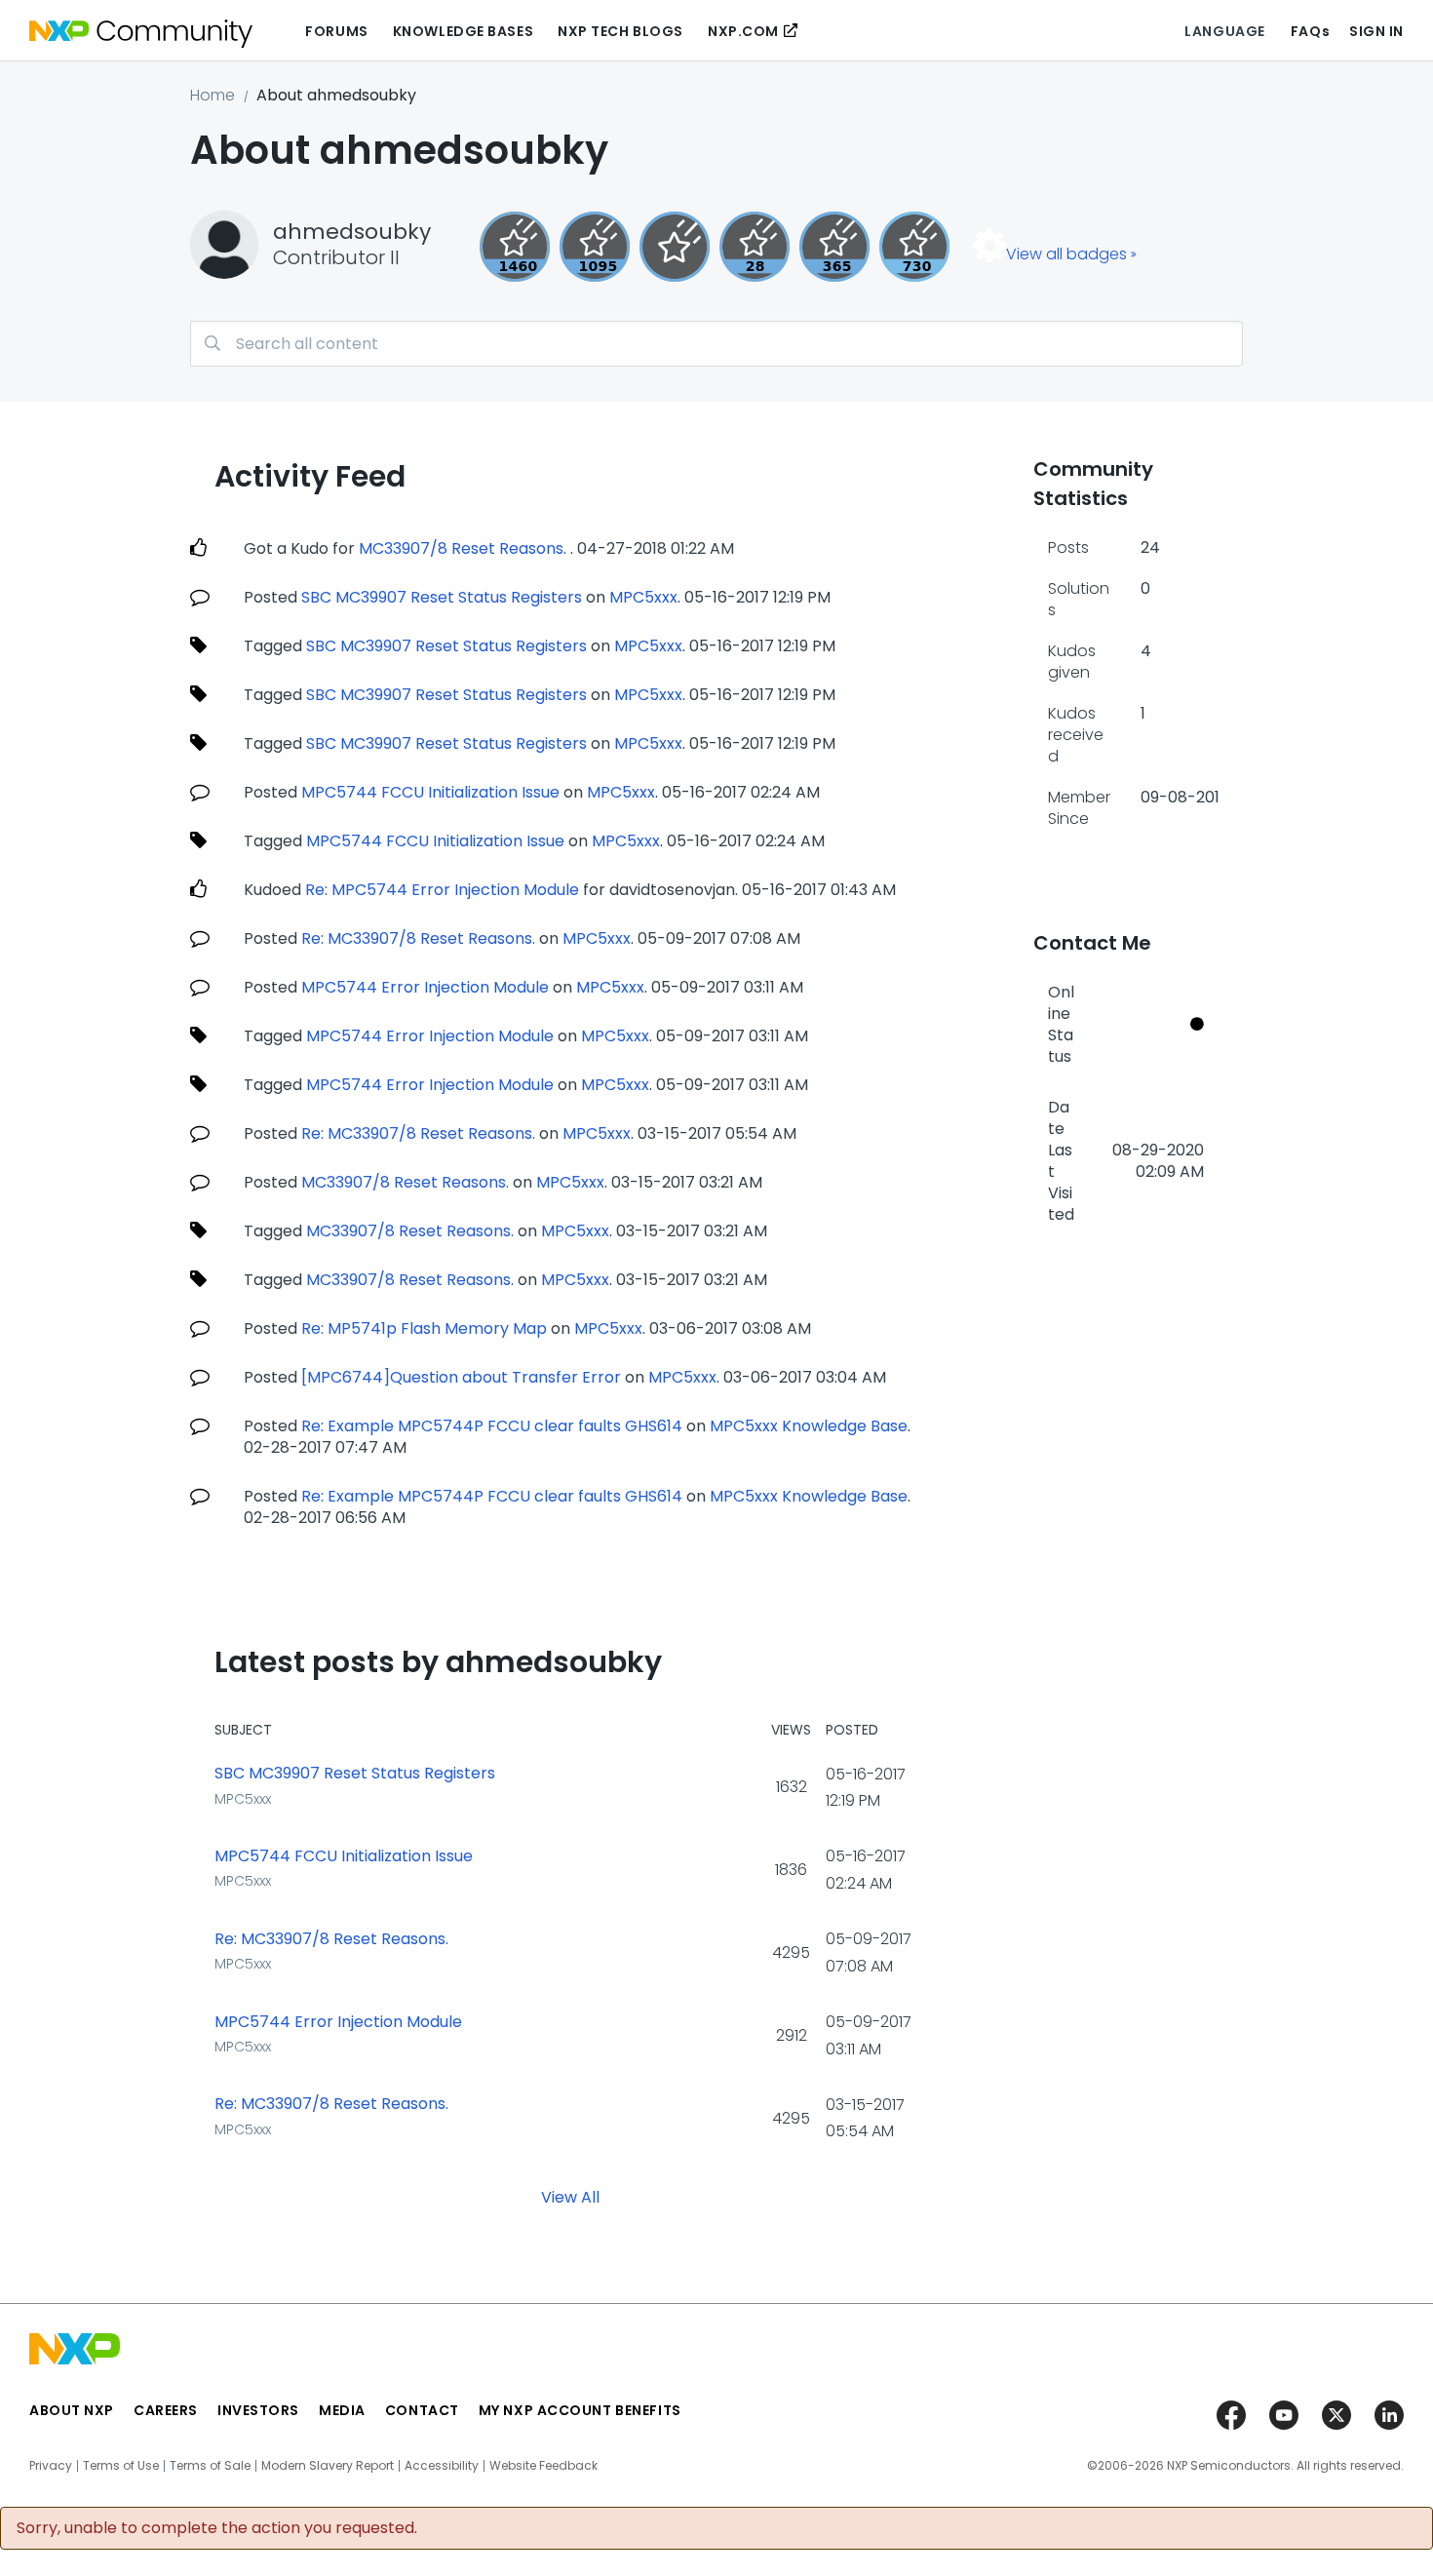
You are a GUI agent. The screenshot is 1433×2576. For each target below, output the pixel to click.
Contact (422, 2410)
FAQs (1310, 31)
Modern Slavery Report (328, 2466)
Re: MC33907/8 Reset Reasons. (420, 938)
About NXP (72, 2410)
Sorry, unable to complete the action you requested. (217, 2528)
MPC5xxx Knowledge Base (809, 1426)
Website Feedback (543, 2466)
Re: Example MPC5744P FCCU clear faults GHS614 (492, 1426)
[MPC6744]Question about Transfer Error (463, 1377)
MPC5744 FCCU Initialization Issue (430, 792)
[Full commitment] (914, 247)
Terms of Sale (210, 2466)
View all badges (1066, 254)
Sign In (1376, 31)
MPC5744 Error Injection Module (425, 987)
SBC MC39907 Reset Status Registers (444, 597)
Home (213, 95)
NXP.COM (743, 31)
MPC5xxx (643, 597)
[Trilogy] (595, 247)
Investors (258, 2410)
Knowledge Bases (463, 31)
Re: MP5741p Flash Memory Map (424, 1328)
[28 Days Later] (755, 247)
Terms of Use (121, 2466)
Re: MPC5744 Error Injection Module (442, 890)
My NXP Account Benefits (580, 2410)
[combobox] (716, 344)
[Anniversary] (834, 247)
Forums (336, 31)
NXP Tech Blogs (620, 31)
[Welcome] (675, 247)
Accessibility (442, 2466)
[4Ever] (515, 247)
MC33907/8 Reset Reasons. (465, 548)
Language (1224, 31)
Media (342, 2410)
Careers (166, 2410)
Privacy (51, 2466)
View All (570, 2197)
